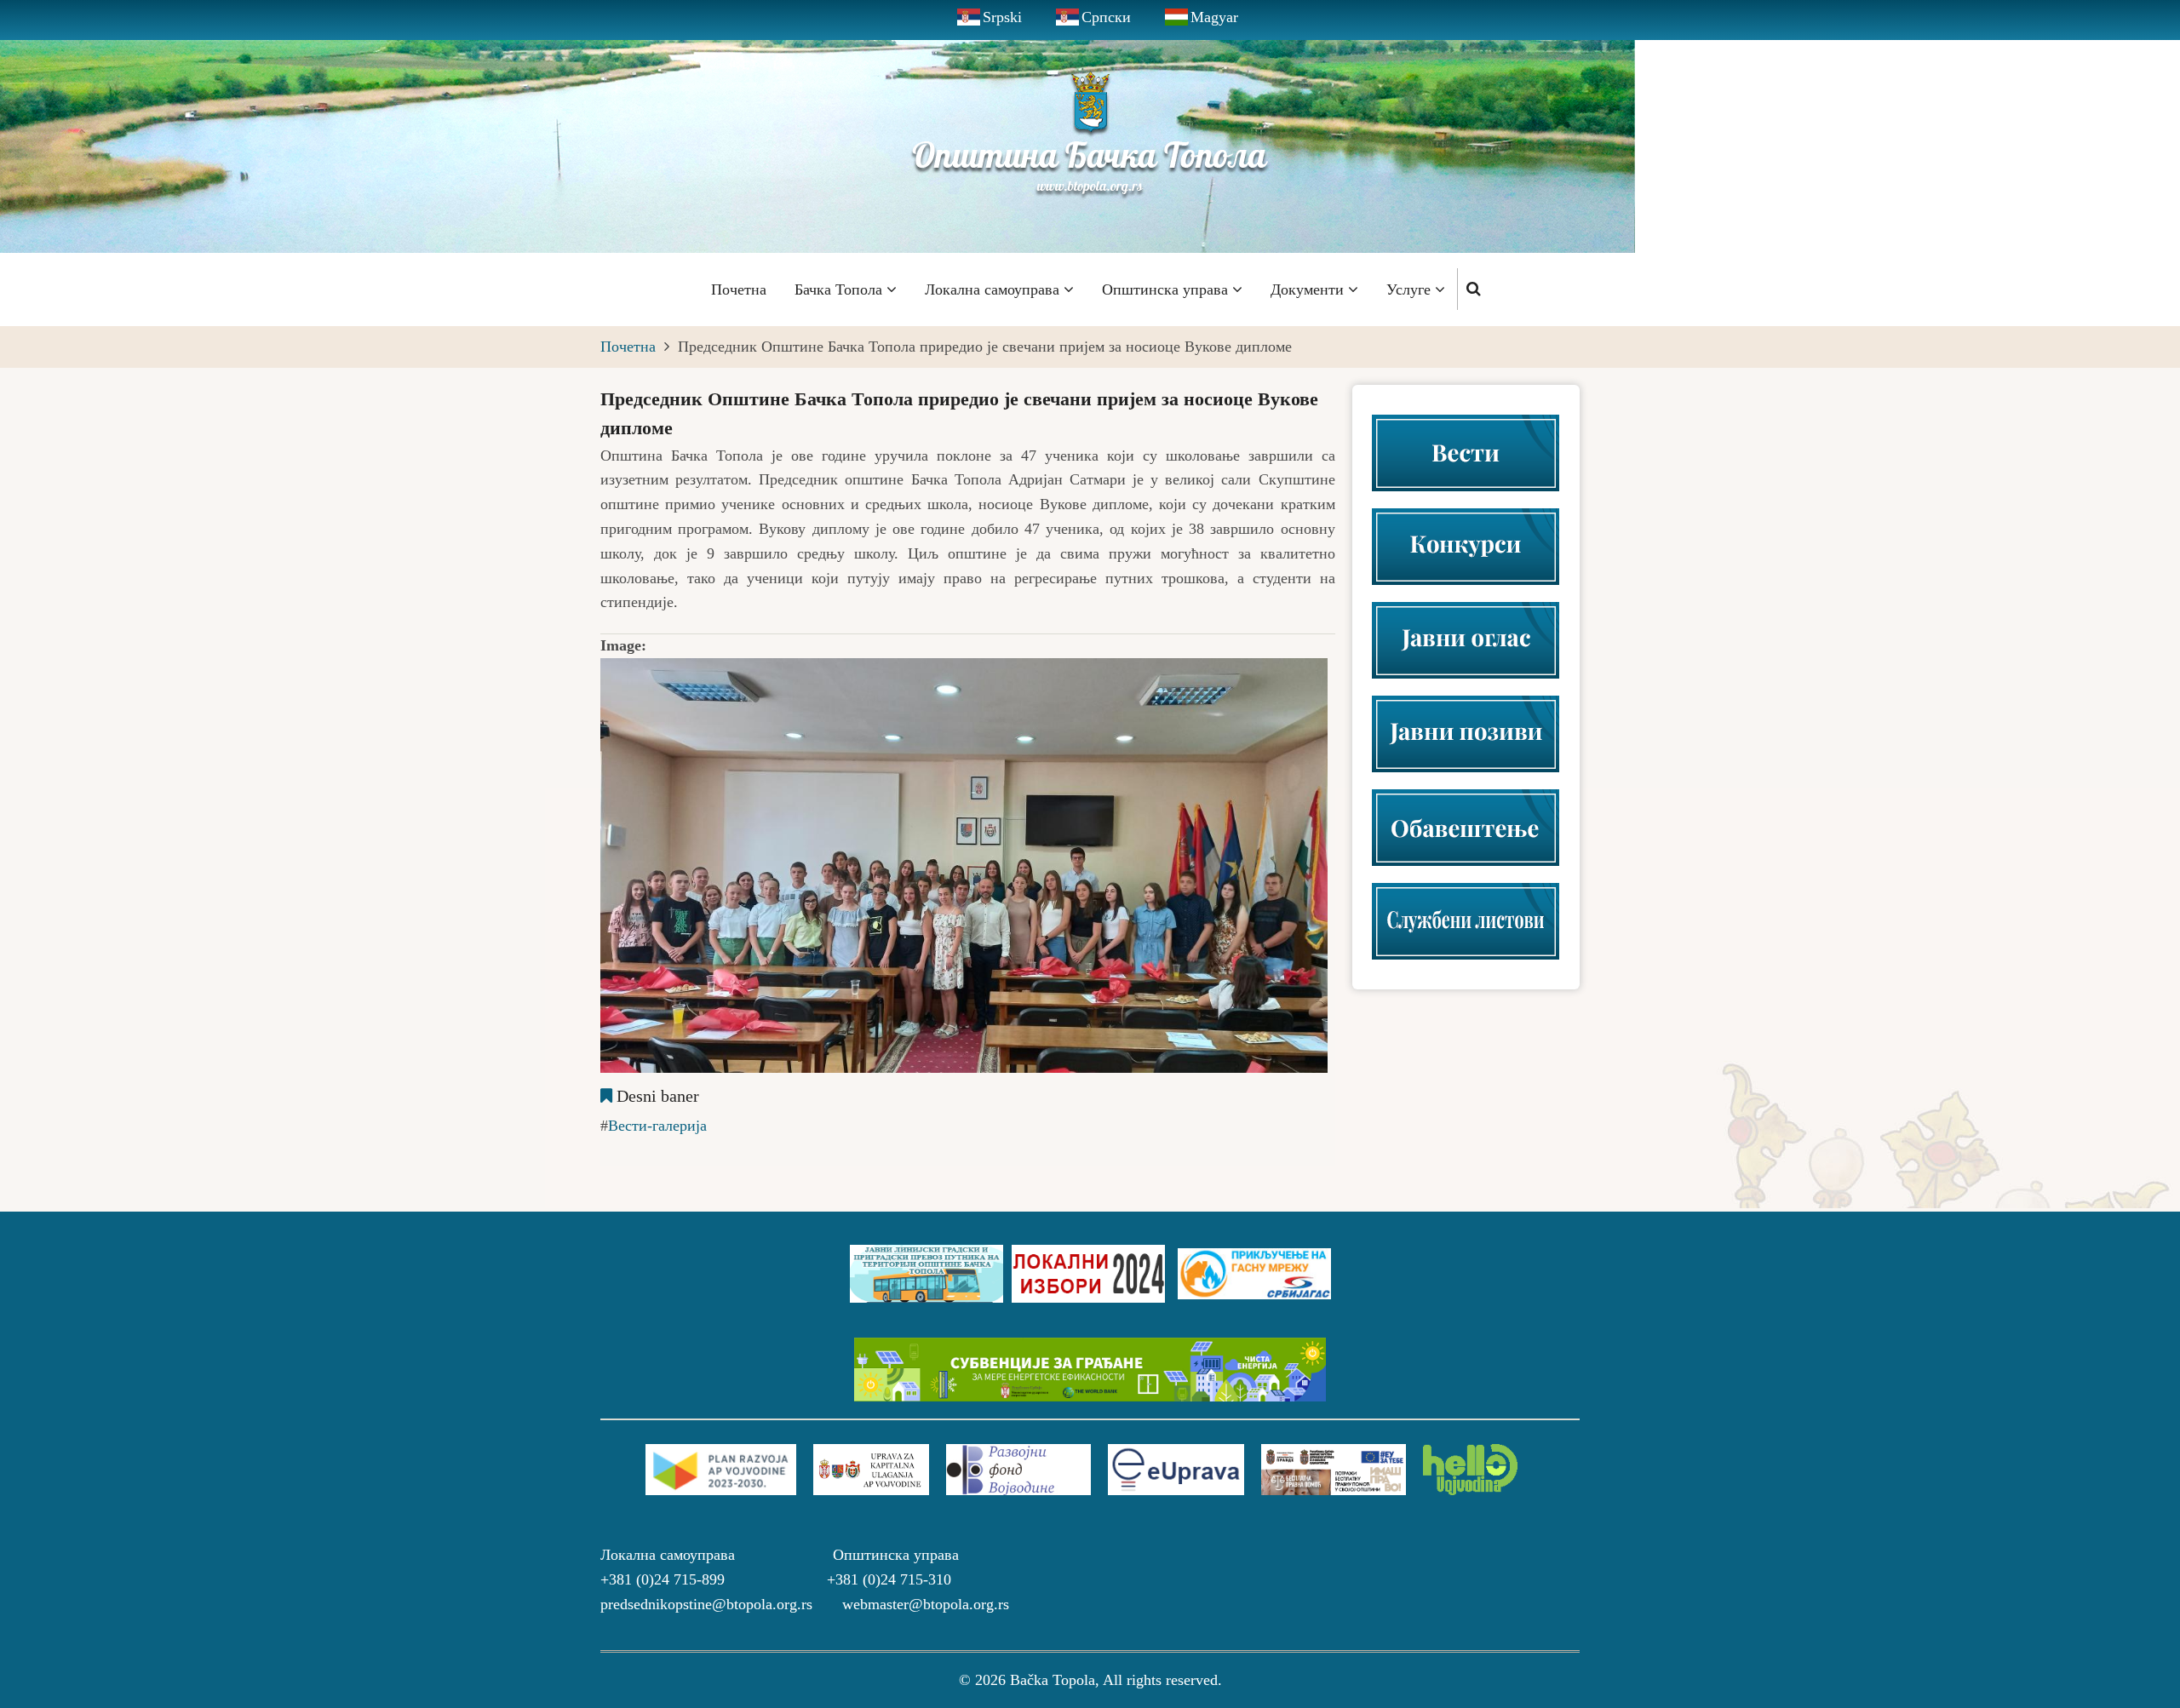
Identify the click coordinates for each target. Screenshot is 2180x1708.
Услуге (1411, 289)
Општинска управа (1167, 289)
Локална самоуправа (994, 289)
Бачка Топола (840, 289)
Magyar (1214, 17)
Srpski (1002, 17)
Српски (1106, 17)
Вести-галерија (657, 1126)
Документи (1309, 289)
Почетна (739, 289)
